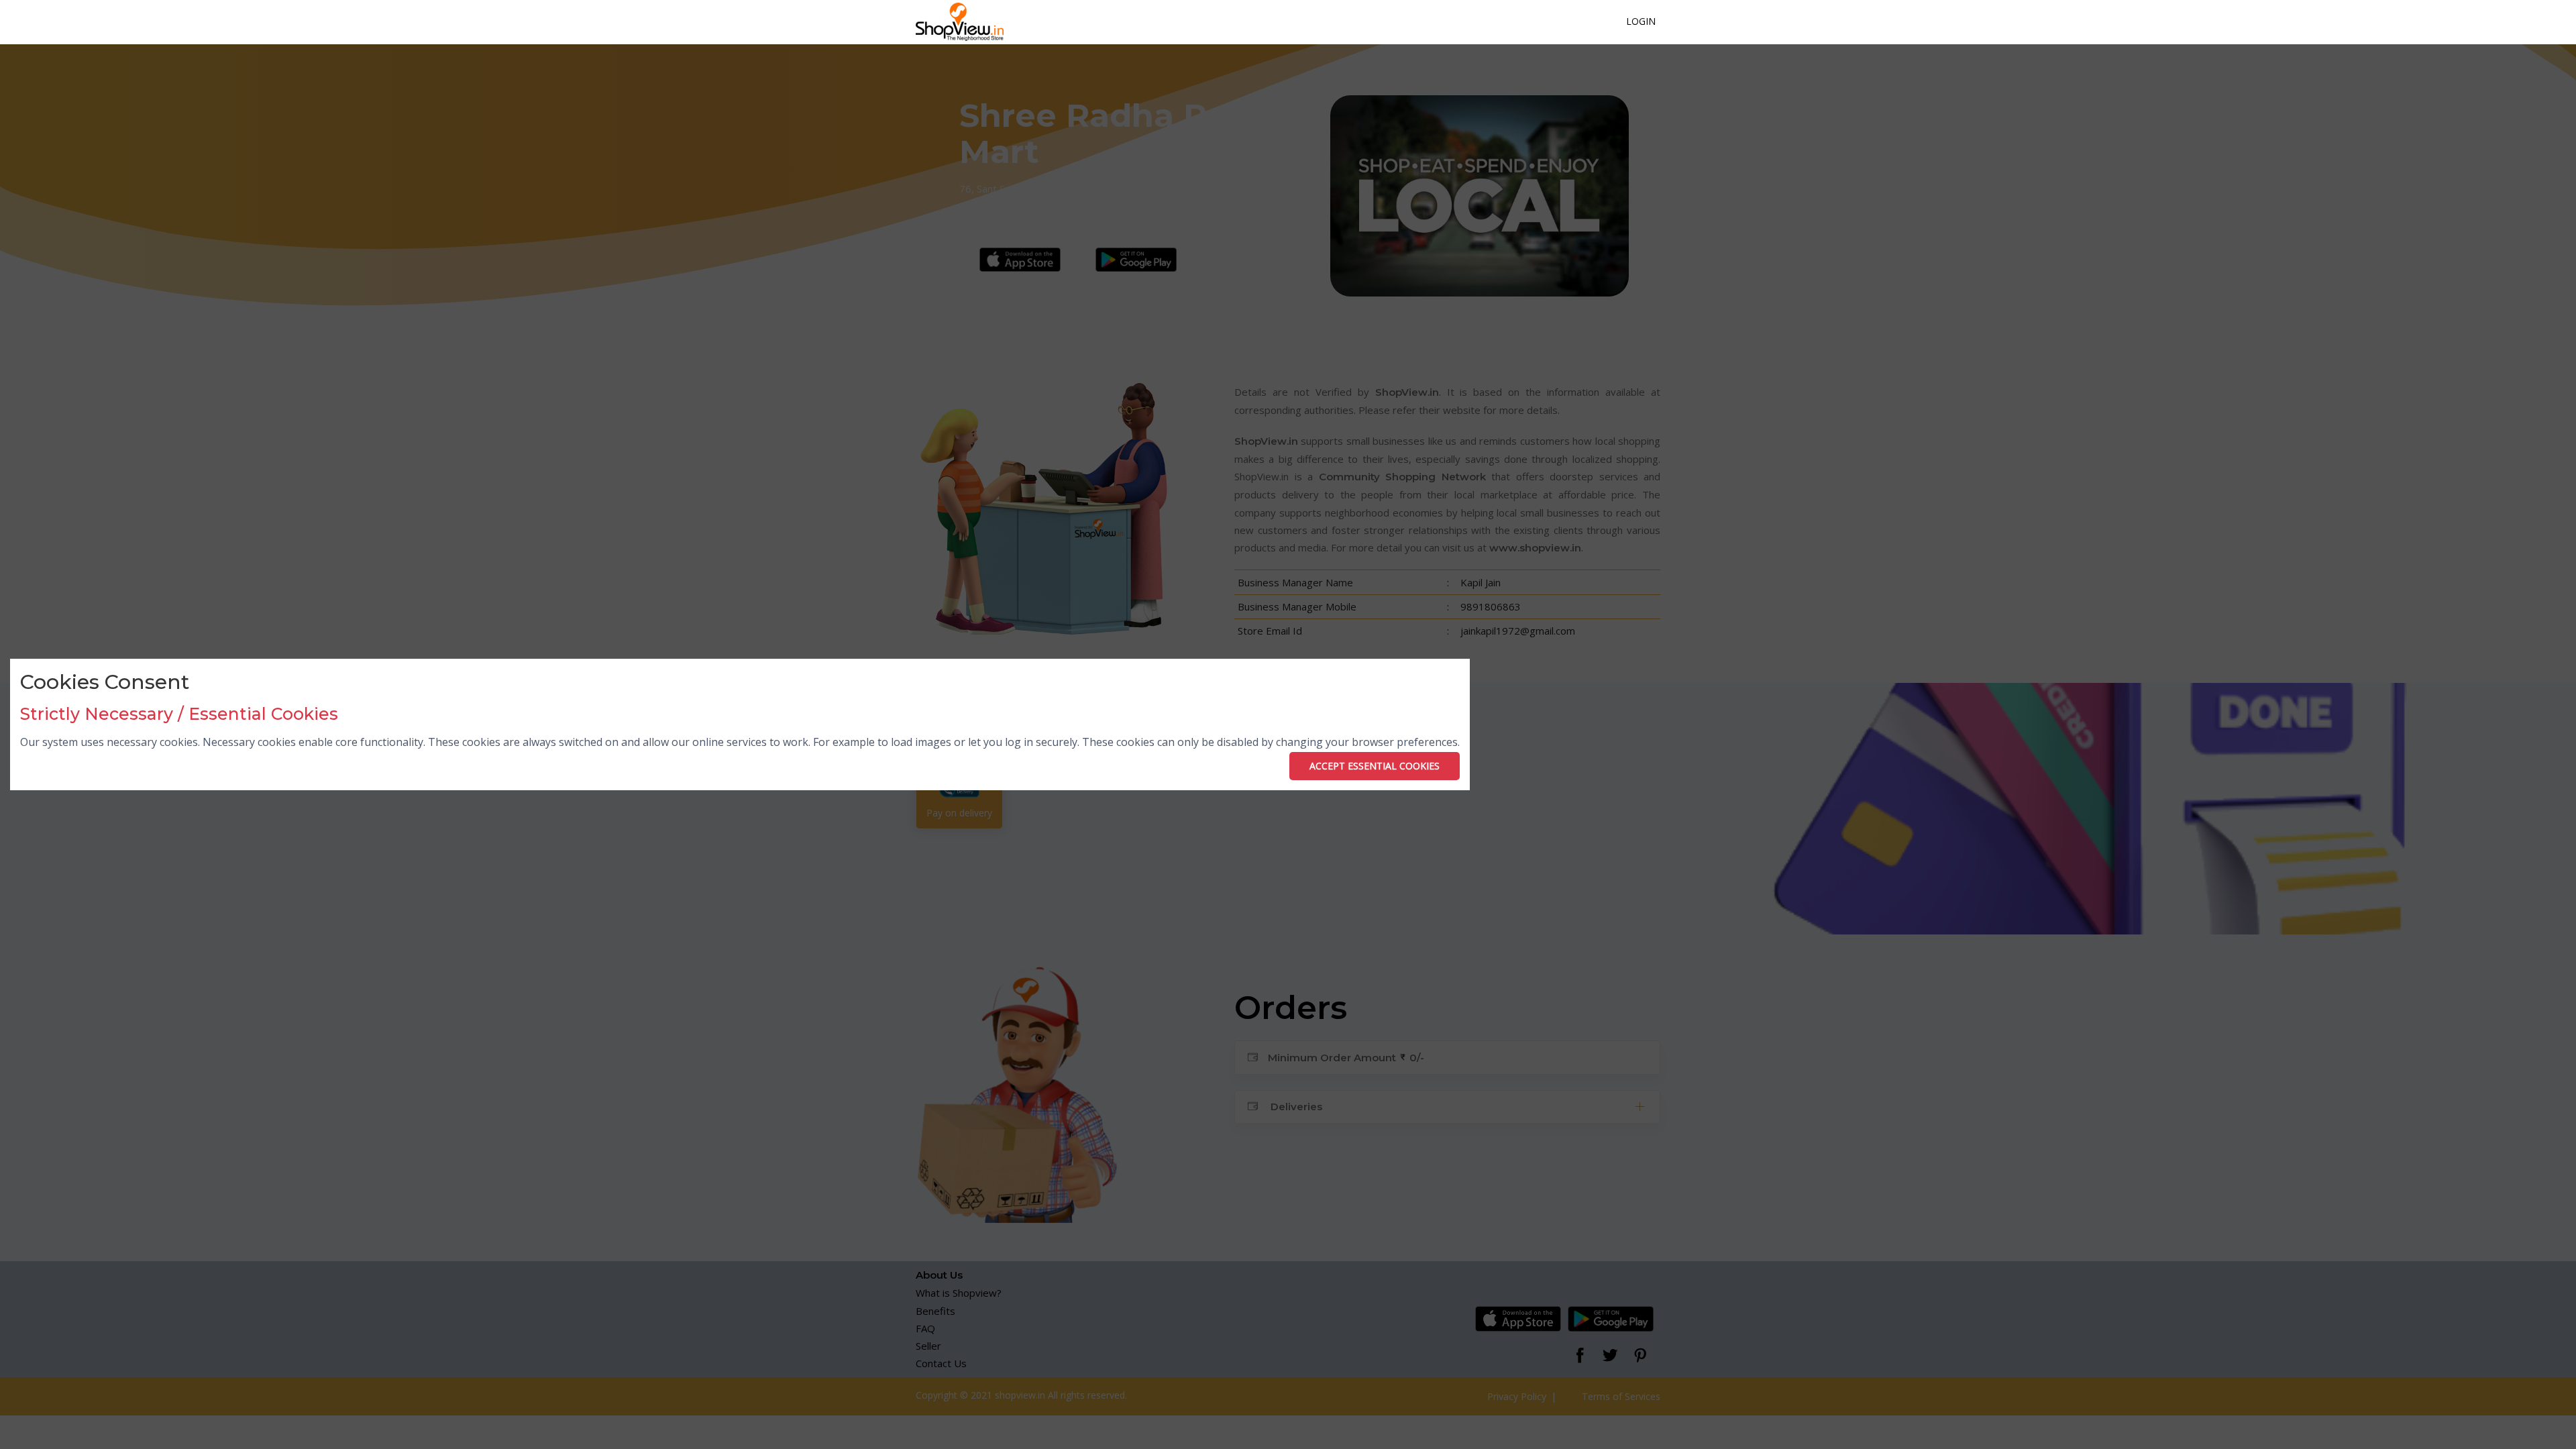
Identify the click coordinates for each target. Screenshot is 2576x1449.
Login (1641, 21)
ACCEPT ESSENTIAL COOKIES (1375, 766)
